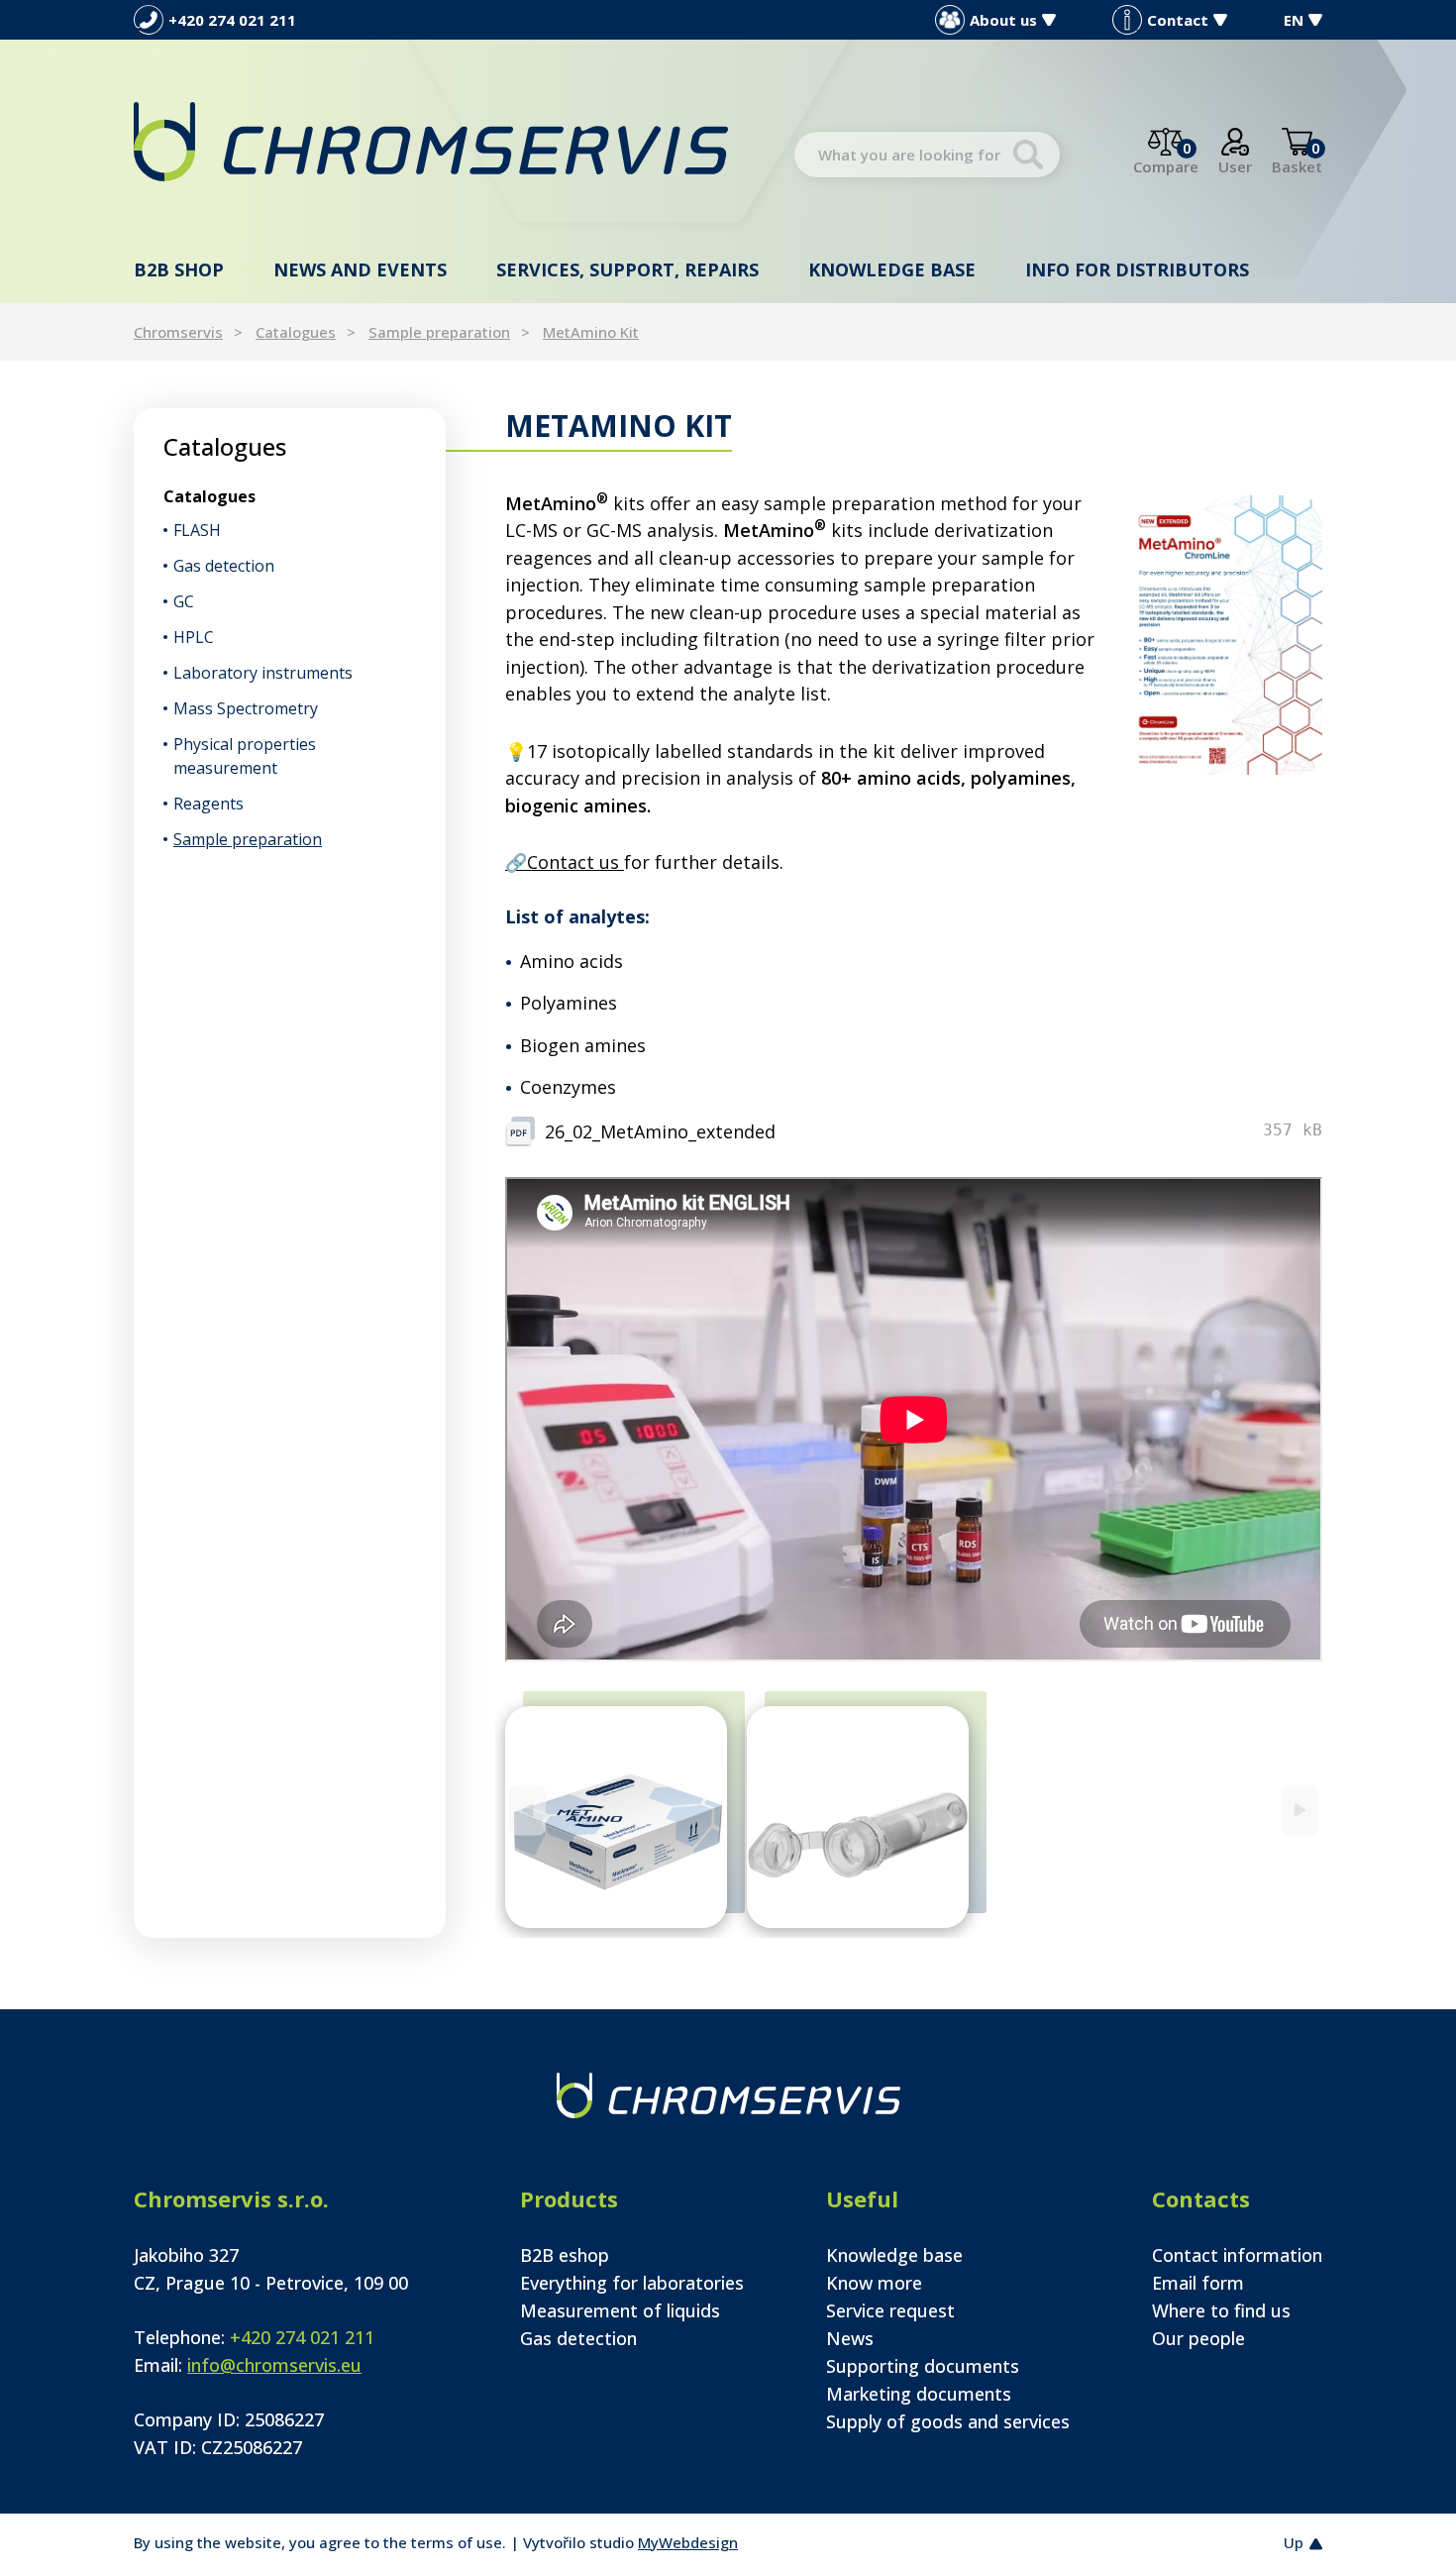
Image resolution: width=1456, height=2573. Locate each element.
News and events (360, 269)
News (850, 2338)
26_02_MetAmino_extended (660, 1131)
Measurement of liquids (620, 2310)
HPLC (194, 637)
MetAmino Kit (591, 332)
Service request (890, 2310)
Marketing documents (919, 2394)
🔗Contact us (565, 862)
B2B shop (179, 269)
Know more (874, 2283)
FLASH (197, 530)
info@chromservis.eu (274, 2365)
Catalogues (296, 332)
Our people (1198, 2338)
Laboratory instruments (263, 673)
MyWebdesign (688, 2542)
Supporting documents (923, 2366)
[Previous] (527, 1810)
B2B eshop (565, 2255)
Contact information (1237, 2255)
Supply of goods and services (948, 2421)
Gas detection (224, 566)
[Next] (1300, 1810)
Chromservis (178, 332)
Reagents (208, 804)
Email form (1198, 2283)
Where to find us (1221, 2310)
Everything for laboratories (632, 2283)
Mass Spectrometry (246, 708)
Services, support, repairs (627, 269)
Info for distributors (1137, 269)
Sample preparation (439, 332)
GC (184, 601)
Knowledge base (892, 269)
